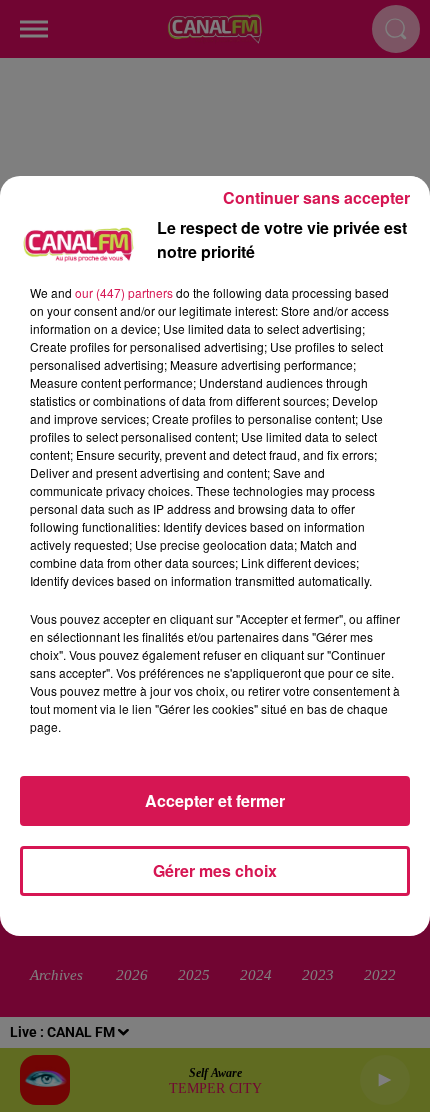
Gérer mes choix (215, 870)
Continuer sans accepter (316, 197)
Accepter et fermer (215, 800)
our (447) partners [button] (124, 292)
